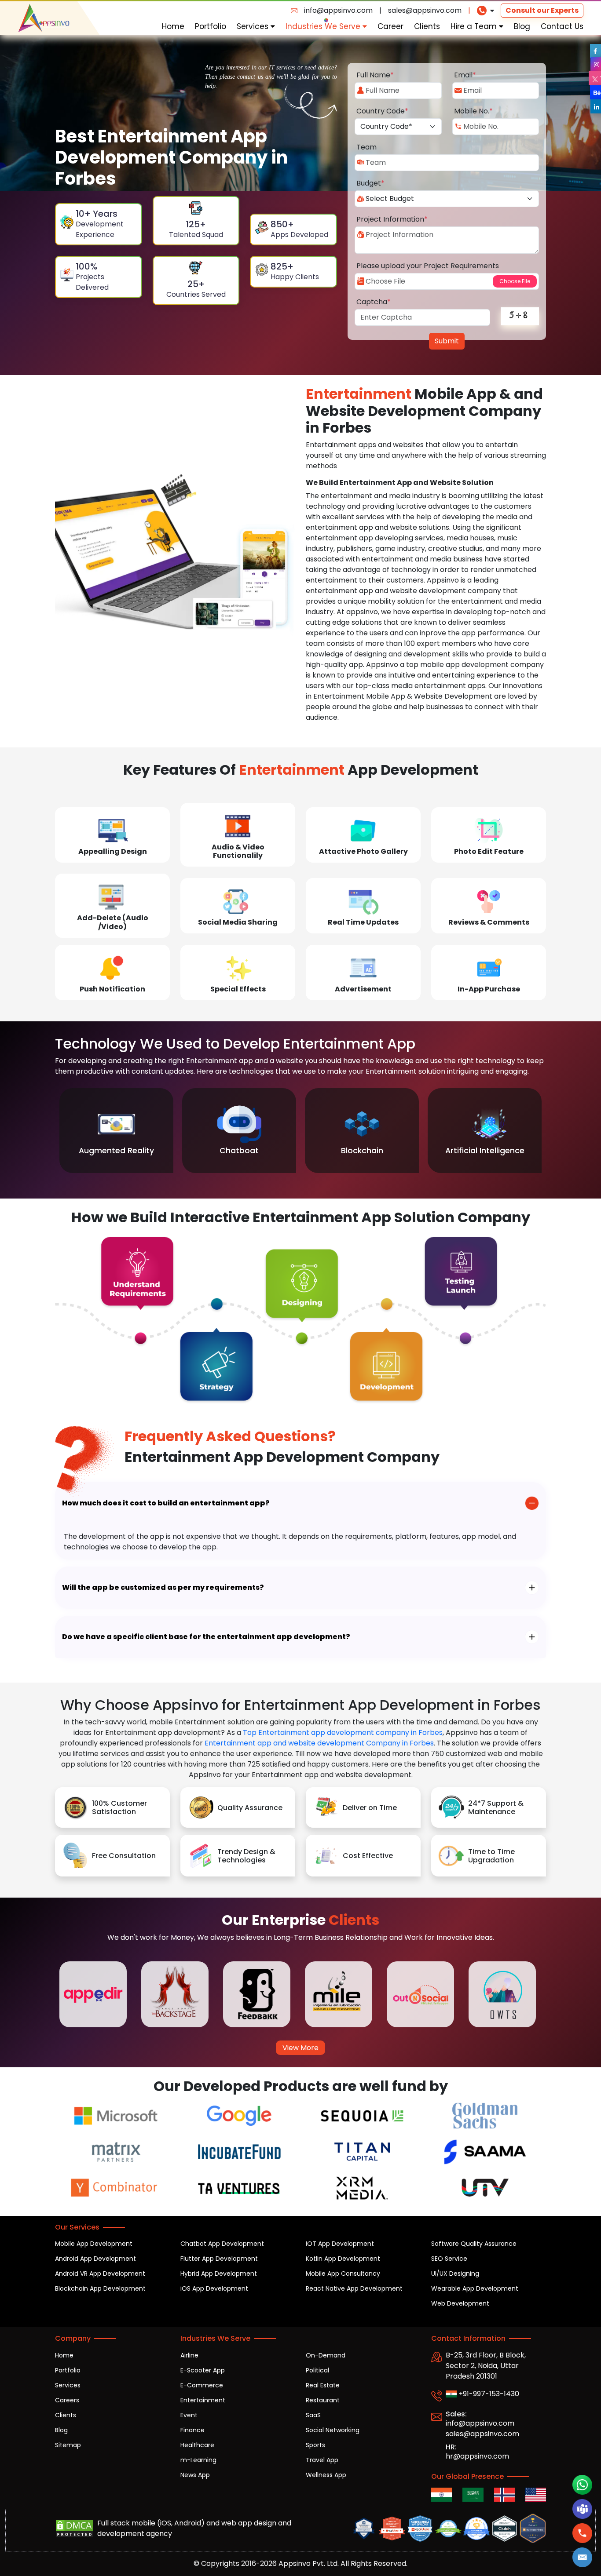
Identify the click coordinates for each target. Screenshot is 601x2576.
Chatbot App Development (222, 2244)
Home (173, 26)
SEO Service (449, 2259)
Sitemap (68, 2445)
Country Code (382, 111)
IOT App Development (340, 2244)
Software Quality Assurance (474, 2244)
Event (189, 2415)
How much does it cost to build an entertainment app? (166, 1503)
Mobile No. (473, 111)
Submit (447, 341)
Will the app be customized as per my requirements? (163, 1587)
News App (195, 2475)
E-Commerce (202, 2385)
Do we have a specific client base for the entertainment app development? (206, 1637)
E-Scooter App (203, 2370)
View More (300, 2048)
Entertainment (203, 2400)
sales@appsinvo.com (425, 10)
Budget (370, 183)
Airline (189, 2355)
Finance (192, 2430)
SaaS (313, 2415)
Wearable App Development (475, 2288)
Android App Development (95, 2259)
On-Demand (326, 2355)
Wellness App (326, 2475)
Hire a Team (475, 26)
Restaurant (323, 2400)
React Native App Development (354, 2288)
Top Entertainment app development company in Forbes (343, 1733)
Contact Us (562, 26)
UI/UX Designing (455, 2274)
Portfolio (211, 26)
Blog (522, 26)
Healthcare (197, 2445)
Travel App (322, 2460)
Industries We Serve (324, 26)
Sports (315, 2445)
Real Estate (323, 2385)
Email (465, 75)
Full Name (375, 75)
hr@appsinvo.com (477, 2456)
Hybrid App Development (219, 2274)
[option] (116, 1131)
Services (254, 26)
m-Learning (198, 2460)
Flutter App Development (219, 2259)
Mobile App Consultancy (343, 2274)
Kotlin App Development (343, 2259)
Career (390, 26)
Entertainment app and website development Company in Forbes (319, 1743)
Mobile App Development (94, 2244)
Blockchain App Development (100, 2288)
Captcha (374, 302)
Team (366, 147)
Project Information (392, 219)
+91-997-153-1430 (488, 2394)
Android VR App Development (100, 2274)
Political (317, 2370)
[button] (583, 2557)
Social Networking (333, 2430)
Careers (67, 2400)
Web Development (460, 2303)
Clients (427, 26)
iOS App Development (214, 2288)
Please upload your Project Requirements (428, 266)
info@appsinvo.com (338, 10)
